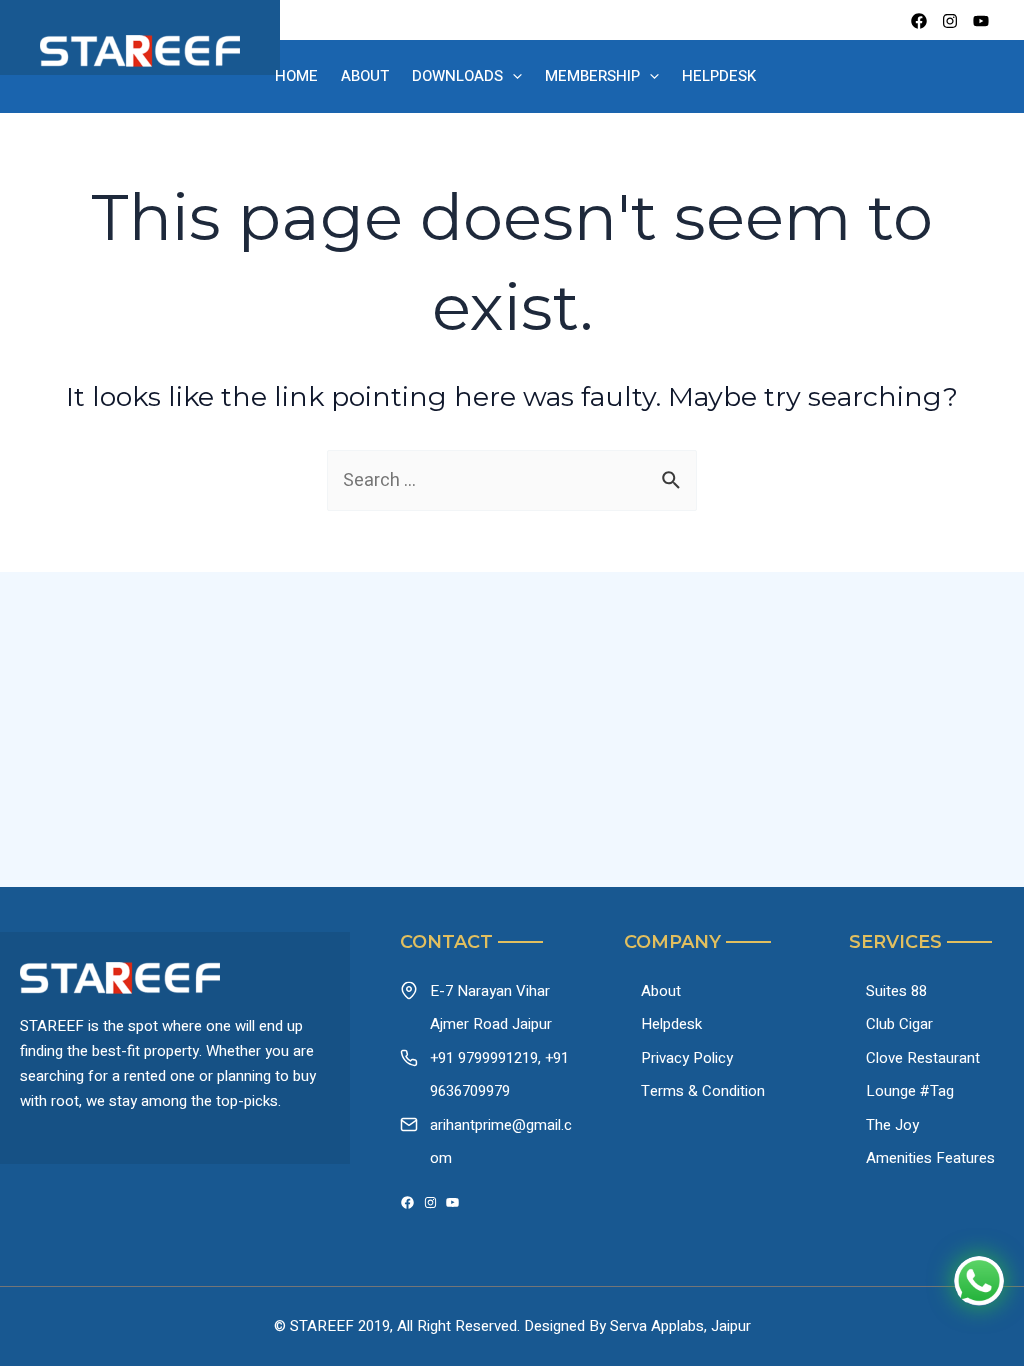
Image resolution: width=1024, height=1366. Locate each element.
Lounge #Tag (910, 1091)
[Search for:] (512, 480)
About (365, 76)
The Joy (892, 1125)
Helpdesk (719, 76)
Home (296, 76)
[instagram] (950, 21)
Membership (592, 76)
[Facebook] (919, 21)
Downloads (457, 76)
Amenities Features (930, 1158)
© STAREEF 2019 (332, 1326)
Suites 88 (896, 991)
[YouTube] (452, 1202)
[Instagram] (430, 1202)
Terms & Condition (703, 1091)
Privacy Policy (687, 1058)
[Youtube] (981, 21)
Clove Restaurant (923, 1058)
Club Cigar (899, 1024)
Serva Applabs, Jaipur (680, 1326)
